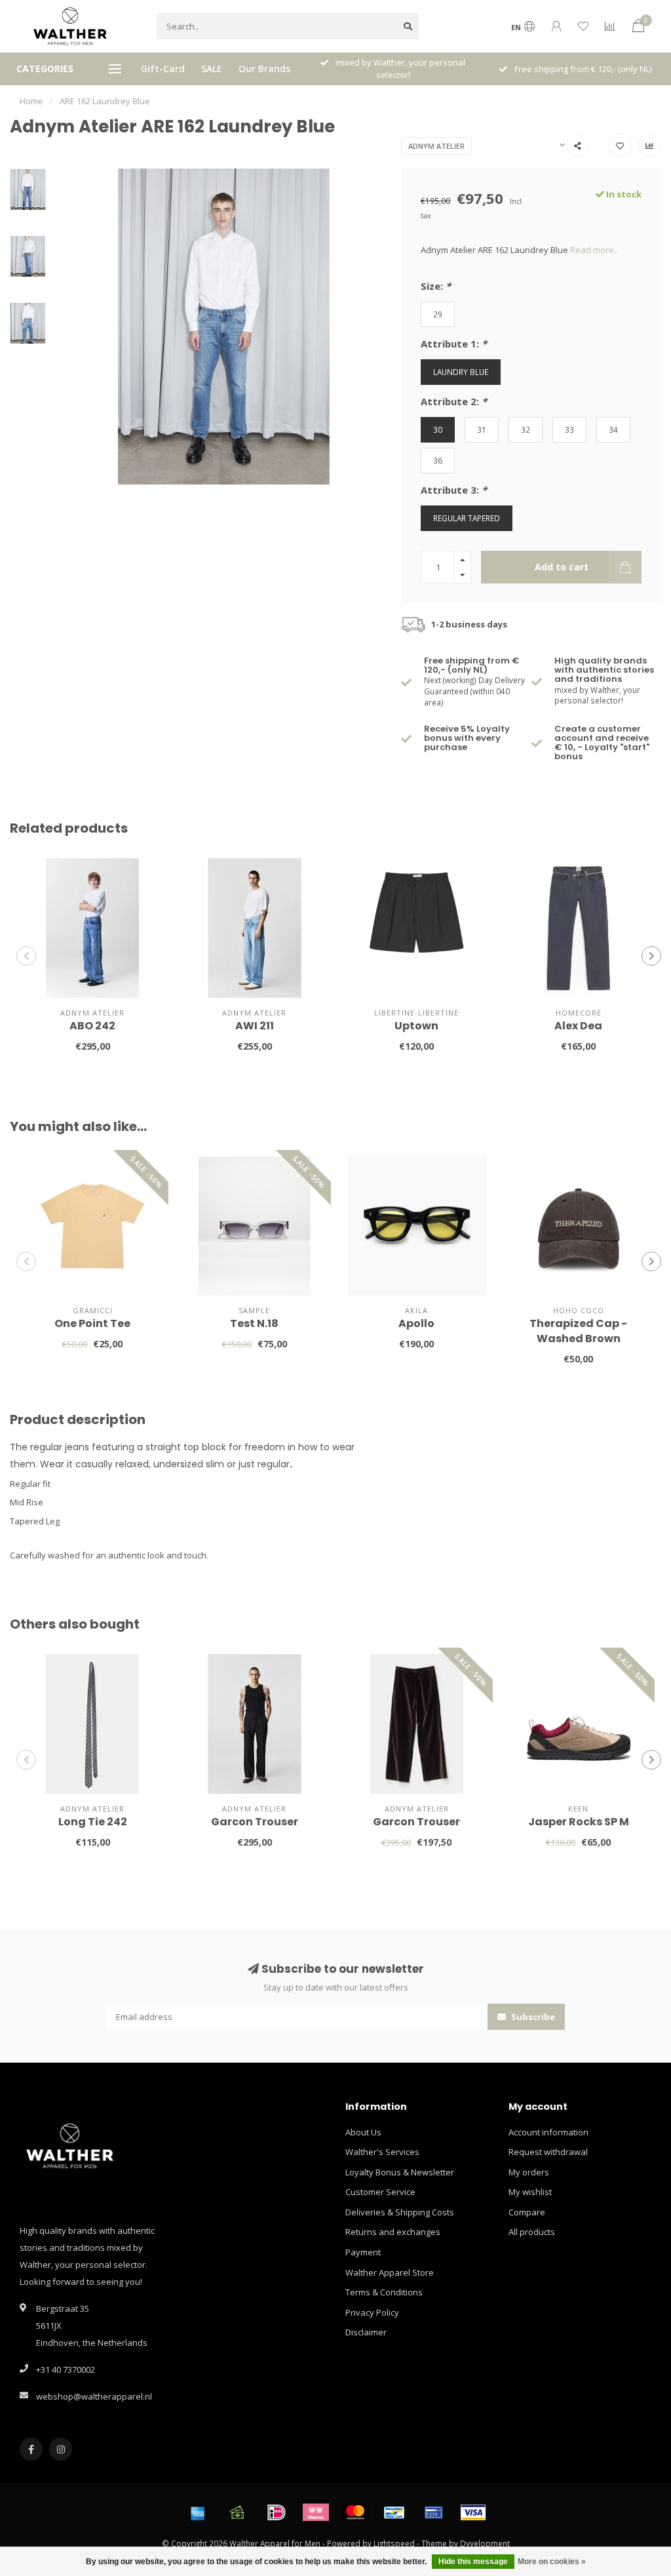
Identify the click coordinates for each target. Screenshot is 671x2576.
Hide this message (473, 2562)
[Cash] (237, 2512)
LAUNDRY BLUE (461, 372)
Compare (527, 2212)
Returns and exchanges (393, 2232)
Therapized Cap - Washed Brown (578, 1331)
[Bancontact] (394, 2512)
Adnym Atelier (436, 146)
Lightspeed (394, 2543)
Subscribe (532, 2017)
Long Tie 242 (93, 1822)
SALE (212, 69)
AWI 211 (255, 1026)
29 (438, 314)
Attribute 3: (454, 490)
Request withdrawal (548, 2152)
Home (31, 101)
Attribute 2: (454, 401)
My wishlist (530, 2192)
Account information (548, 2132)
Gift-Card (163, 69)
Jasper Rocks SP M (579, 1822)
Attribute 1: (454, 344)
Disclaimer (366, 2332)
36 (438, 460)
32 (526, 429)
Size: (436, 286)
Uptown (416, 1026)
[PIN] (434, 2512)
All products (532, 2232)
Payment (363, 2252)
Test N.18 (254, 1323)
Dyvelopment (485, 2543)
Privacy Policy (372, 2312)
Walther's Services (382, 2152)
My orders (529, 2172)
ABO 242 (92, 1026)
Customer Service (380, 2192)
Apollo (416, 1323)
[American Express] (198, 2512)
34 (613, 429)
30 (438, 429)
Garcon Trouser (255, 1822)
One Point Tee (92, 1323)
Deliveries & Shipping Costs (400, 2212)
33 (569, 429)
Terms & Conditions (384, 2292)
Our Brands (264, 69)
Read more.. (594, 250)
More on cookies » (552, 2562)
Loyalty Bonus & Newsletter (400, 2172)
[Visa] (473, 2512)
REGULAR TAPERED (467, 518)
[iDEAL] (277, 2512)
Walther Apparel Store (390, 2272)
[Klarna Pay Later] (316, 2512)
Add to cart (562, 567)
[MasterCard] (355, 2512)
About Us (363, 2132)
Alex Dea (578, 1026)
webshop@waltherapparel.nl (94, 2396)
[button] (26, 956)
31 (482, 429)
